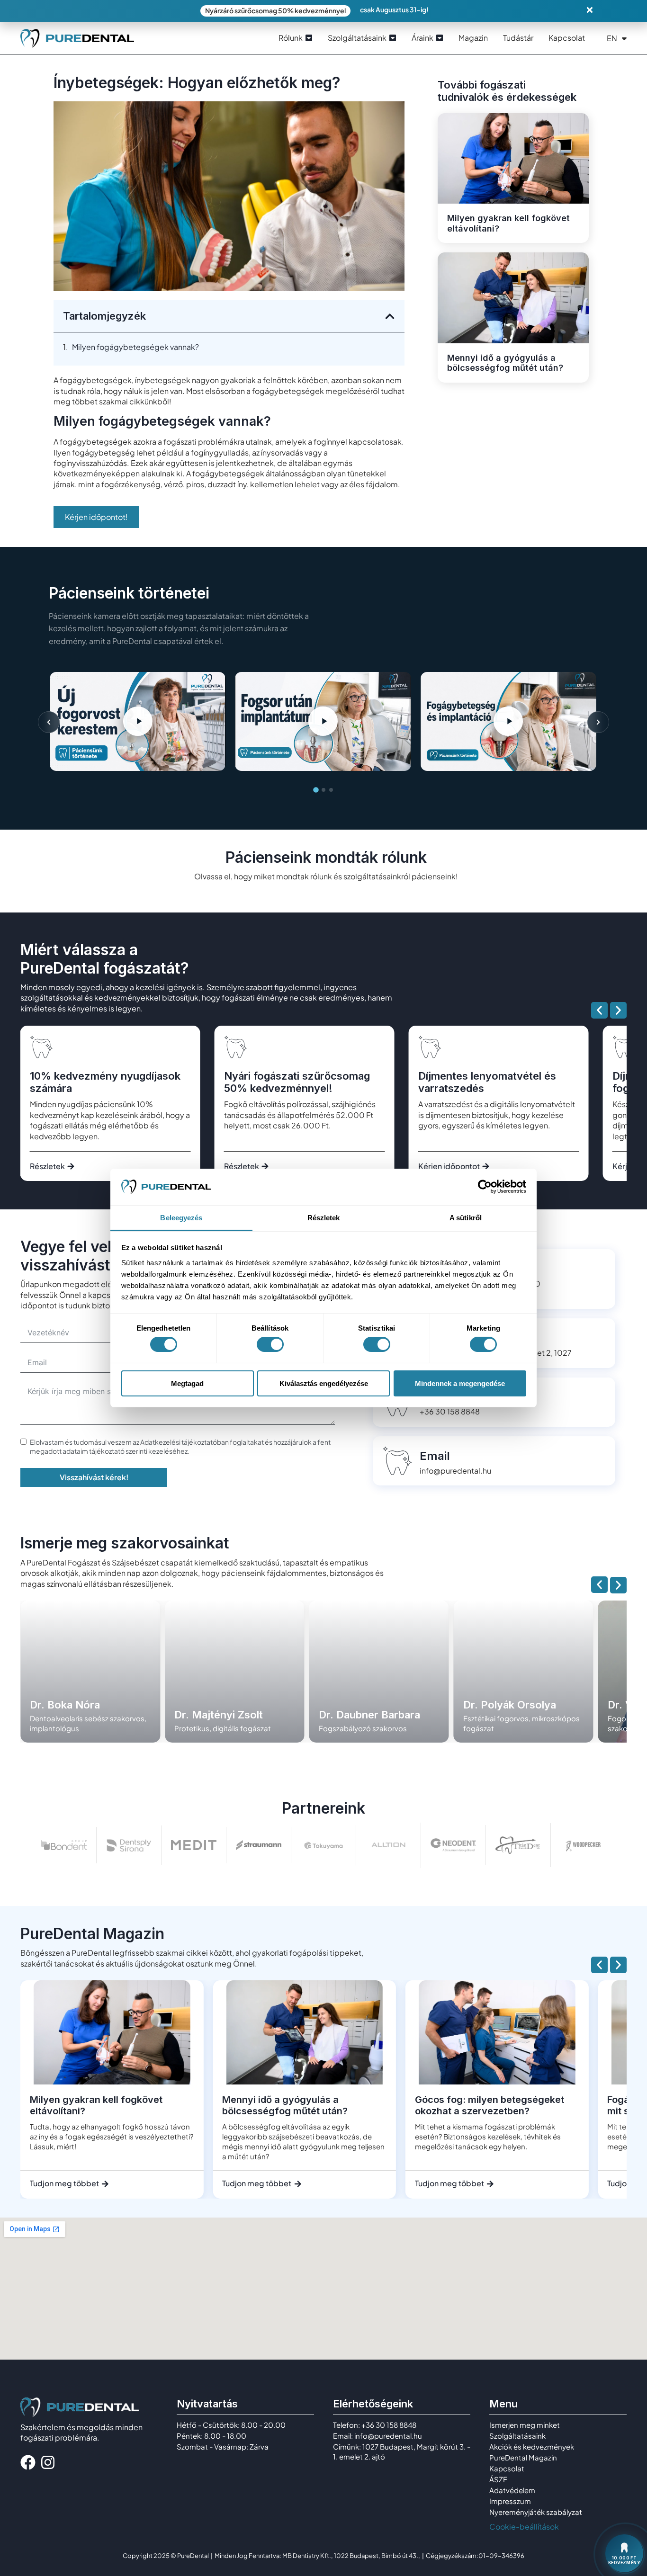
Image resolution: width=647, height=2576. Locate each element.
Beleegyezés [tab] (181, 1218)
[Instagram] (48, 2462)
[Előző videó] (49, 722)
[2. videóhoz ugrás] (323, 790)
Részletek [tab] (324, 1218)
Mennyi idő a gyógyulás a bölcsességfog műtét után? (505, 363)
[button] (390, 316)
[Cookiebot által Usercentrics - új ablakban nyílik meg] (485, 1187)
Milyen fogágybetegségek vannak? (135, 347)
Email (435, 1456)
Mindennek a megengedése (460, 1383)
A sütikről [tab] (466, 1218)
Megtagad (187, 1383)
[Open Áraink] (440, 38)
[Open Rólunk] (309, 38)
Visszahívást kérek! (94, 1477)
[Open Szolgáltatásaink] (393, 38)
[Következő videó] (598, 722)
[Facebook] (28, 2462)
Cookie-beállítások (524, 2527)
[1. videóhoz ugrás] (316, 790)
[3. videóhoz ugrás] (331, 790)
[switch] (270, 1344)
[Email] (397, 1461)
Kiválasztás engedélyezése (324, 1383)
